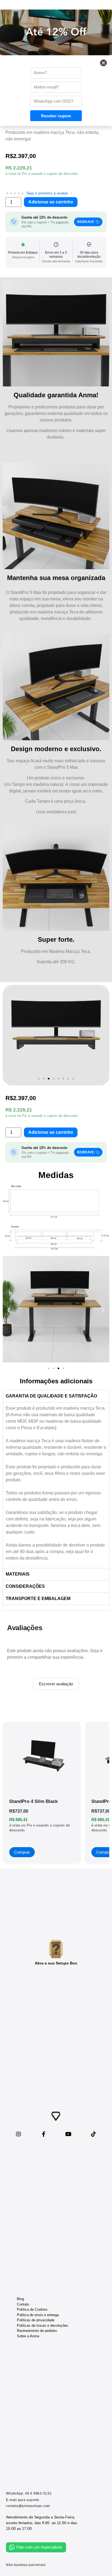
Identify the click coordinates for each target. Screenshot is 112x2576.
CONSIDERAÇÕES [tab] (25, 1586)
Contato (23, 2304)
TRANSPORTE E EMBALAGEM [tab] (38, 1599)
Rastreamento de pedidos (37, 2331)
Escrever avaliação (56, 1684)
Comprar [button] (22, 1852)
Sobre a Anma (28, 2336)
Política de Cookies (32, 2309)
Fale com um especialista (39, 2547)
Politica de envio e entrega (38, 2315)
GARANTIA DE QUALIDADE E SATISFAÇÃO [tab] (51, 1396)
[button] (39, 1079)
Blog (20, 2299)
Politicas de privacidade (36, 2320)
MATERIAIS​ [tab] (18, 1574)
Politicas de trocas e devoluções (43, 2325)
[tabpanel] (56, 1485)
